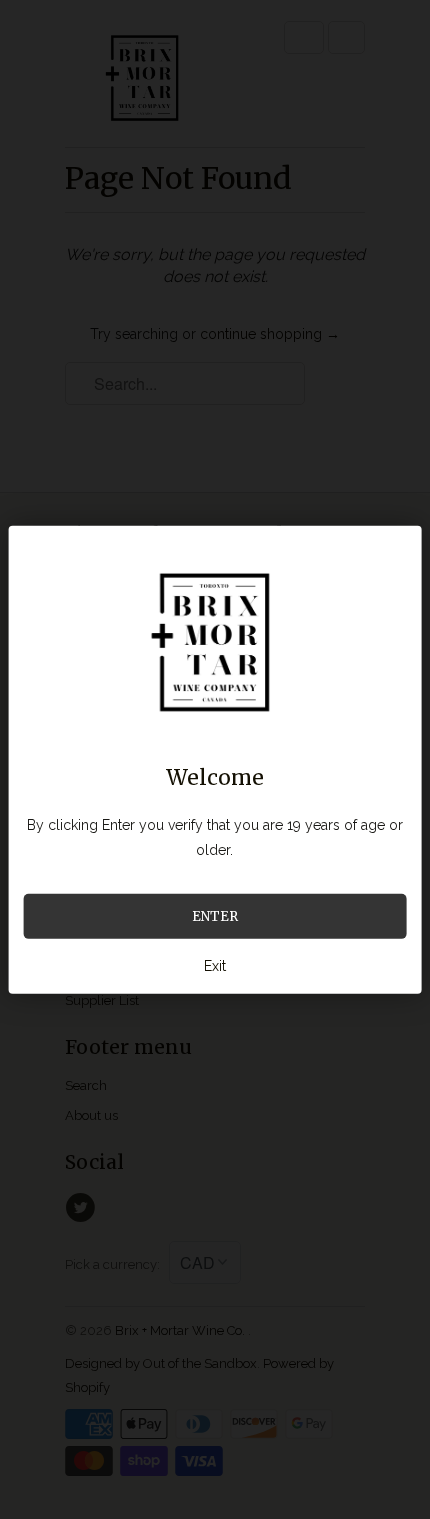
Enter (215, 915)
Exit (215, 965)
